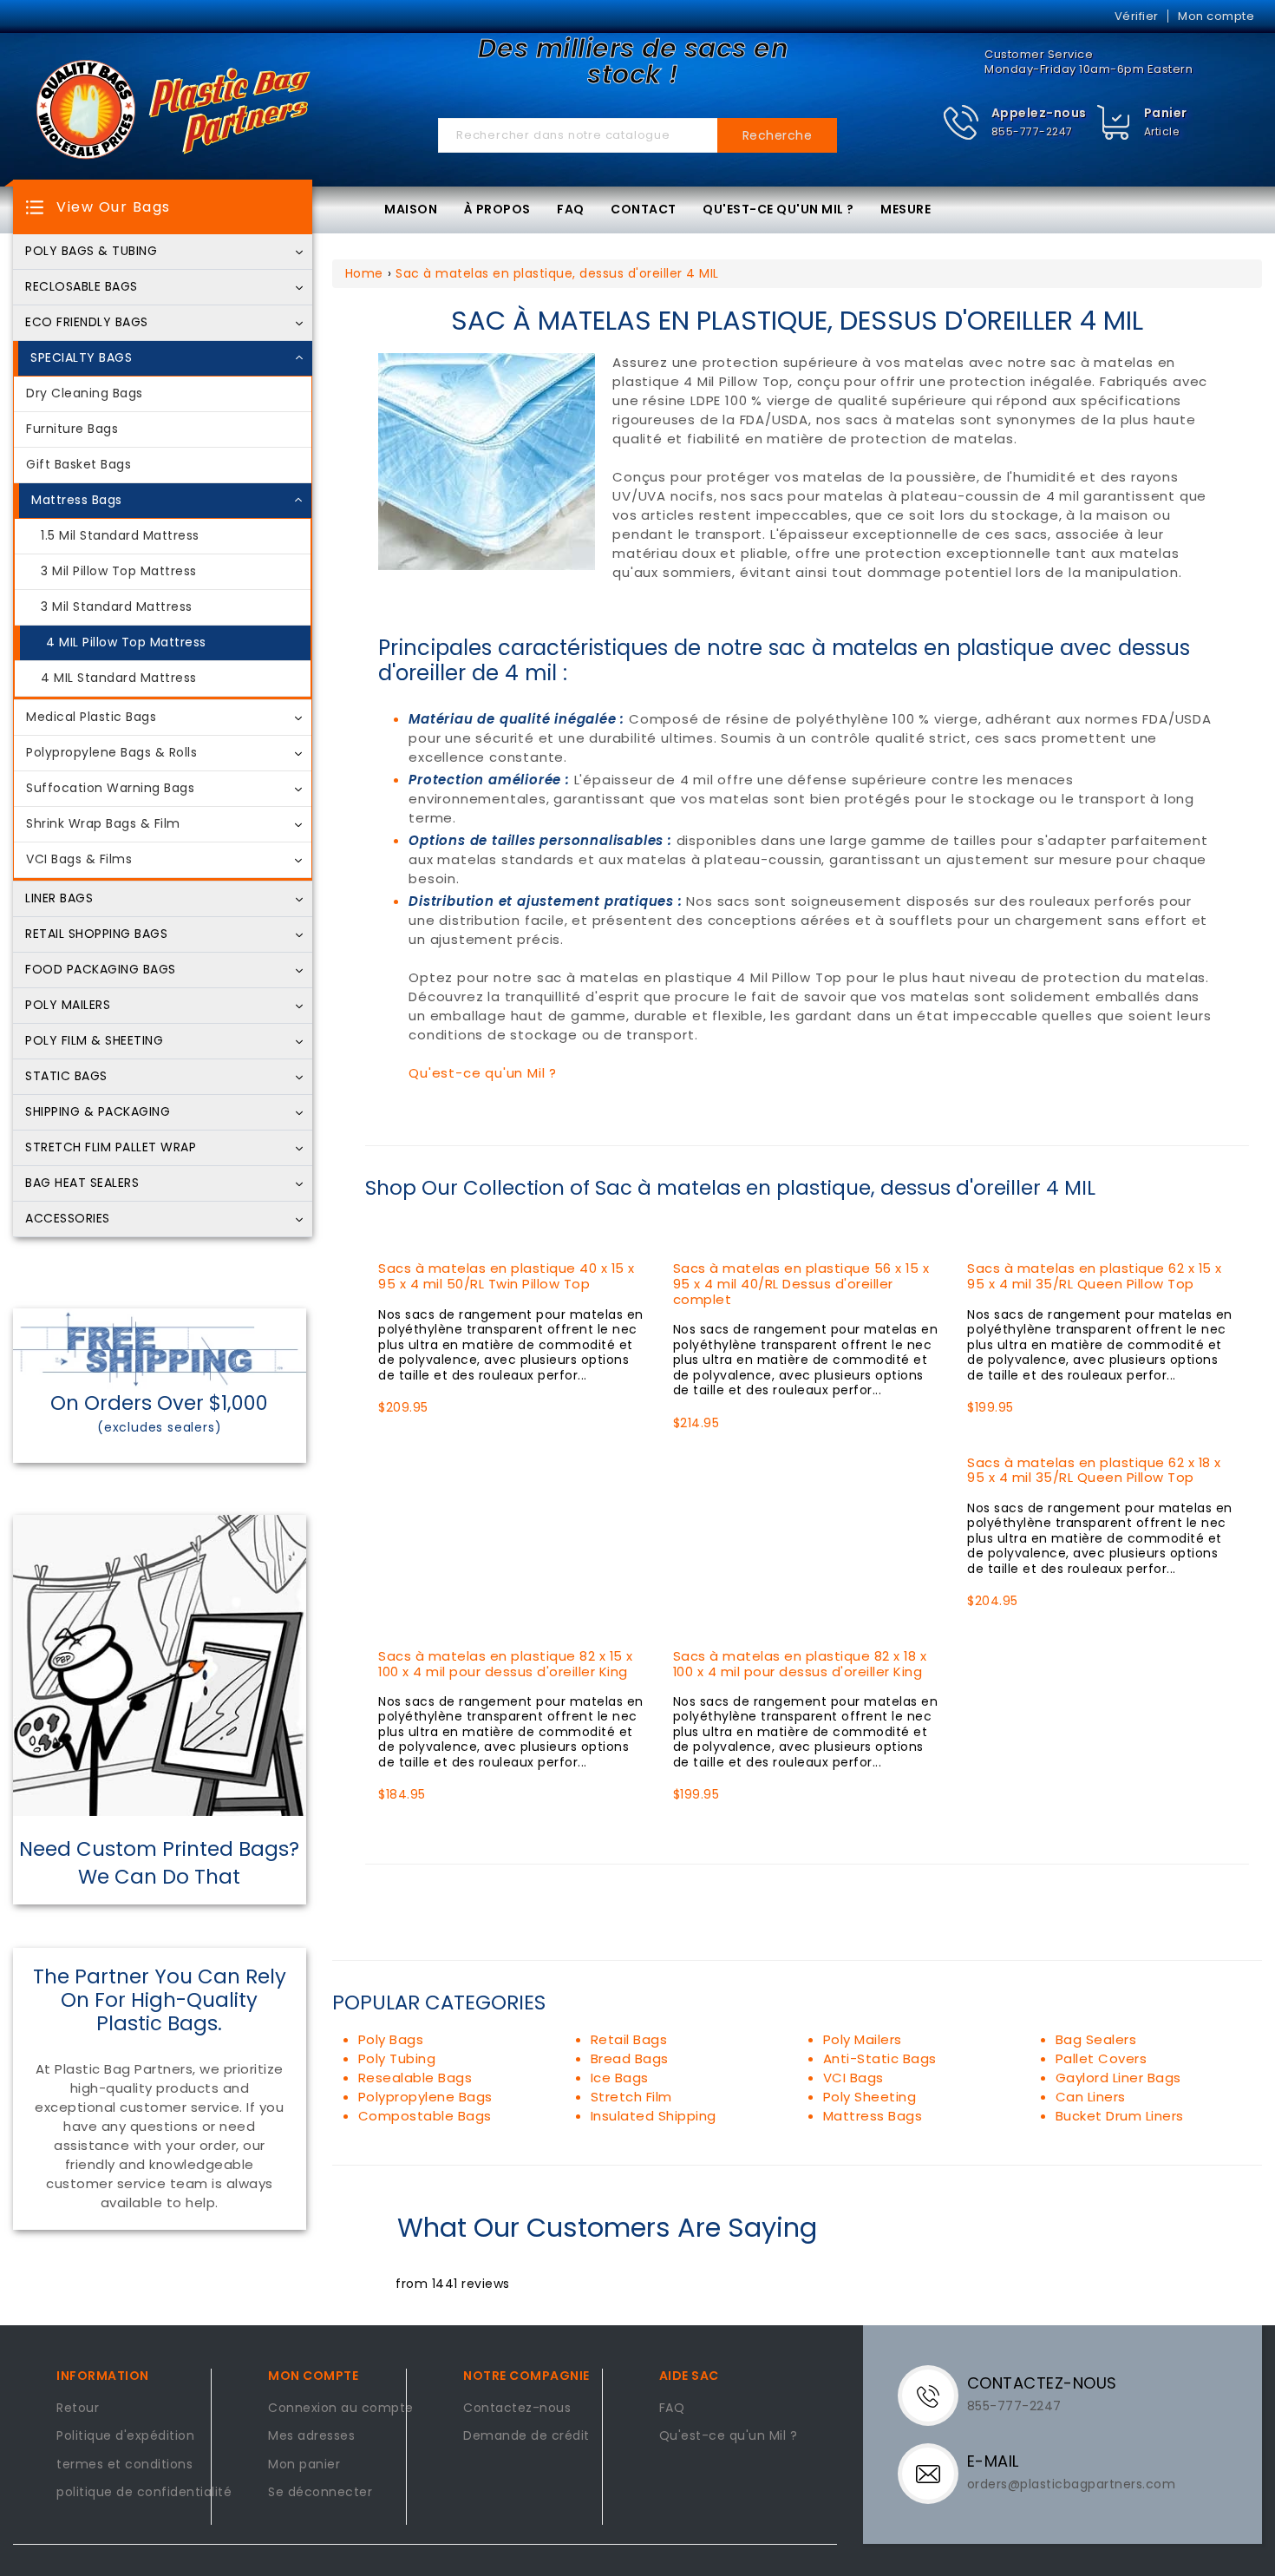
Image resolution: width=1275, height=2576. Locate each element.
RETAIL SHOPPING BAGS (96, 934)
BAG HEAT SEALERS (82, 1183)
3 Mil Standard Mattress (117, 607)
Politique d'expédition (125, 2436)
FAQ (571, 209)
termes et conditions (124, 2465)
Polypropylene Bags (425, 2097)
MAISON (411, 209)
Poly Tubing (397, 2058)
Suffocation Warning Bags (110, 789)
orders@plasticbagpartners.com (1072, 2484)
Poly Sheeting (870, 2097)
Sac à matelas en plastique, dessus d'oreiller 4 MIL (557, 273)
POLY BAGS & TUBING (91, 252)
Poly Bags (391, 2039)
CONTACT (644, 209)
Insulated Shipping (654, 2116)
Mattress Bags (77, 501)
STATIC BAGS (66, 1077)
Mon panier (304, 2465)
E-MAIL (993, 2461)
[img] (1114, 123)
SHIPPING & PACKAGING (98, 1112)
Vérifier (1137, 16)
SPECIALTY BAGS (81, 358)
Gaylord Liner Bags (1118, 2078)
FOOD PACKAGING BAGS (101, 970)
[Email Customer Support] (935, 2473)
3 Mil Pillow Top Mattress (119, 572)
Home (364, 273)
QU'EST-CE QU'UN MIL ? (778, 209)
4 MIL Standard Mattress (119, 678)
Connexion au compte (341, 2409)
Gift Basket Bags (78, 465)
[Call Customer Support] (935, 2395)
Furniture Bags (72, 429)
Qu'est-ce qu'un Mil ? (483, 1073)
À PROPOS (497, 209)
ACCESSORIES (68, 1219)
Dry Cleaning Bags (85, 394)
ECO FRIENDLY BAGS (87, 323)
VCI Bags (853, 2078)
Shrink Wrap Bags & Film (103, 824)
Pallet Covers (1102, 2058)
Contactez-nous (517, 2409)
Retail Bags (629, 2039)
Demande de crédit (526, 2436)
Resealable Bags (415, 2078)
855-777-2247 (1032, 131)
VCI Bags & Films (79, 860)
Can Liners (1091, 2097)
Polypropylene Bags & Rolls (111, 753)
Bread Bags (630, 2058)
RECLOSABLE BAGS (82, 287)
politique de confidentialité (144, 2493)
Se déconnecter (320, 2493)
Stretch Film (631, 2097)
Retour (78, 2409)
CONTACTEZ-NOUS (1042, 2383)
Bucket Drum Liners (1120, 2116)
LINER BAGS (59, 899)
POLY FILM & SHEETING (94, 1041)
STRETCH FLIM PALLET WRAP (111, 1148)
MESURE (906, 209)
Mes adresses (311, 2436)
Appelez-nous (1039, 113)
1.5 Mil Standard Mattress (120, 536)
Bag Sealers (1096, 2039)
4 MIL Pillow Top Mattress (126, 643)
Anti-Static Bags (880, 2058)
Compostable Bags (425, 2116)
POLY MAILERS (68, 1006)
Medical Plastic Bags (91, 718)
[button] (1014, 123)
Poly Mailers (863, 2039)
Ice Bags (620, 2078)
